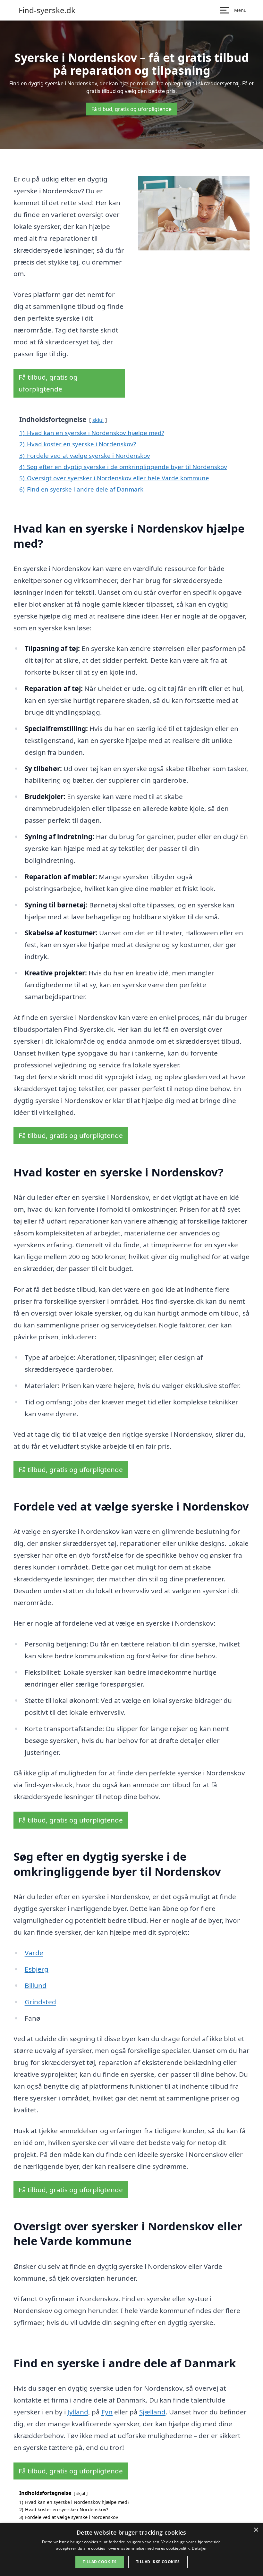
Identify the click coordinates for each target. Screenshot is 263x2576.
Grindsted (40, 2002)
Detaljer (199, 2548)
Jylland (78, 2412)
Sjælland (152, 2412)
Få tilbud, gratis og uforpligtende (131, 109)
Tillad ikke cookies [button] (158, 2562)
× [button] (256, 2530)
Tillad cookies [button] (100, 2562)
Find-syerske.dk (47, 10)
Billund (36, 1985)
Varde (34, 1953)
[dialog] (131, 2550)
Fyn (107, 2412)
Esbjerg (37, 1969)
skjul (98, 420)
